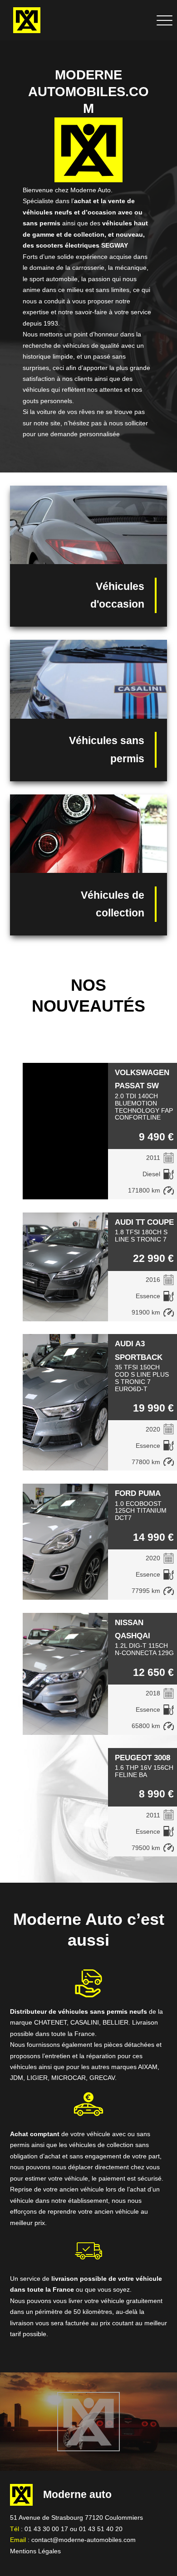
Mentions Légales (35, 2551)
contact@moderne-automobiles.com (84, 2540)
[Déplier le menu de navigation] (165, 20)
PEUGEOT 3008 (143, 1758)
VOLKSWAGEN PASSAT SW (142, 1079)
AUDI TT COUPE (144, 1222)
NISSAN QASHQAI (133, 1629)
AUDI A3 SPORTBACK (139, 1350)
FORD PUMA (138, 1493)
